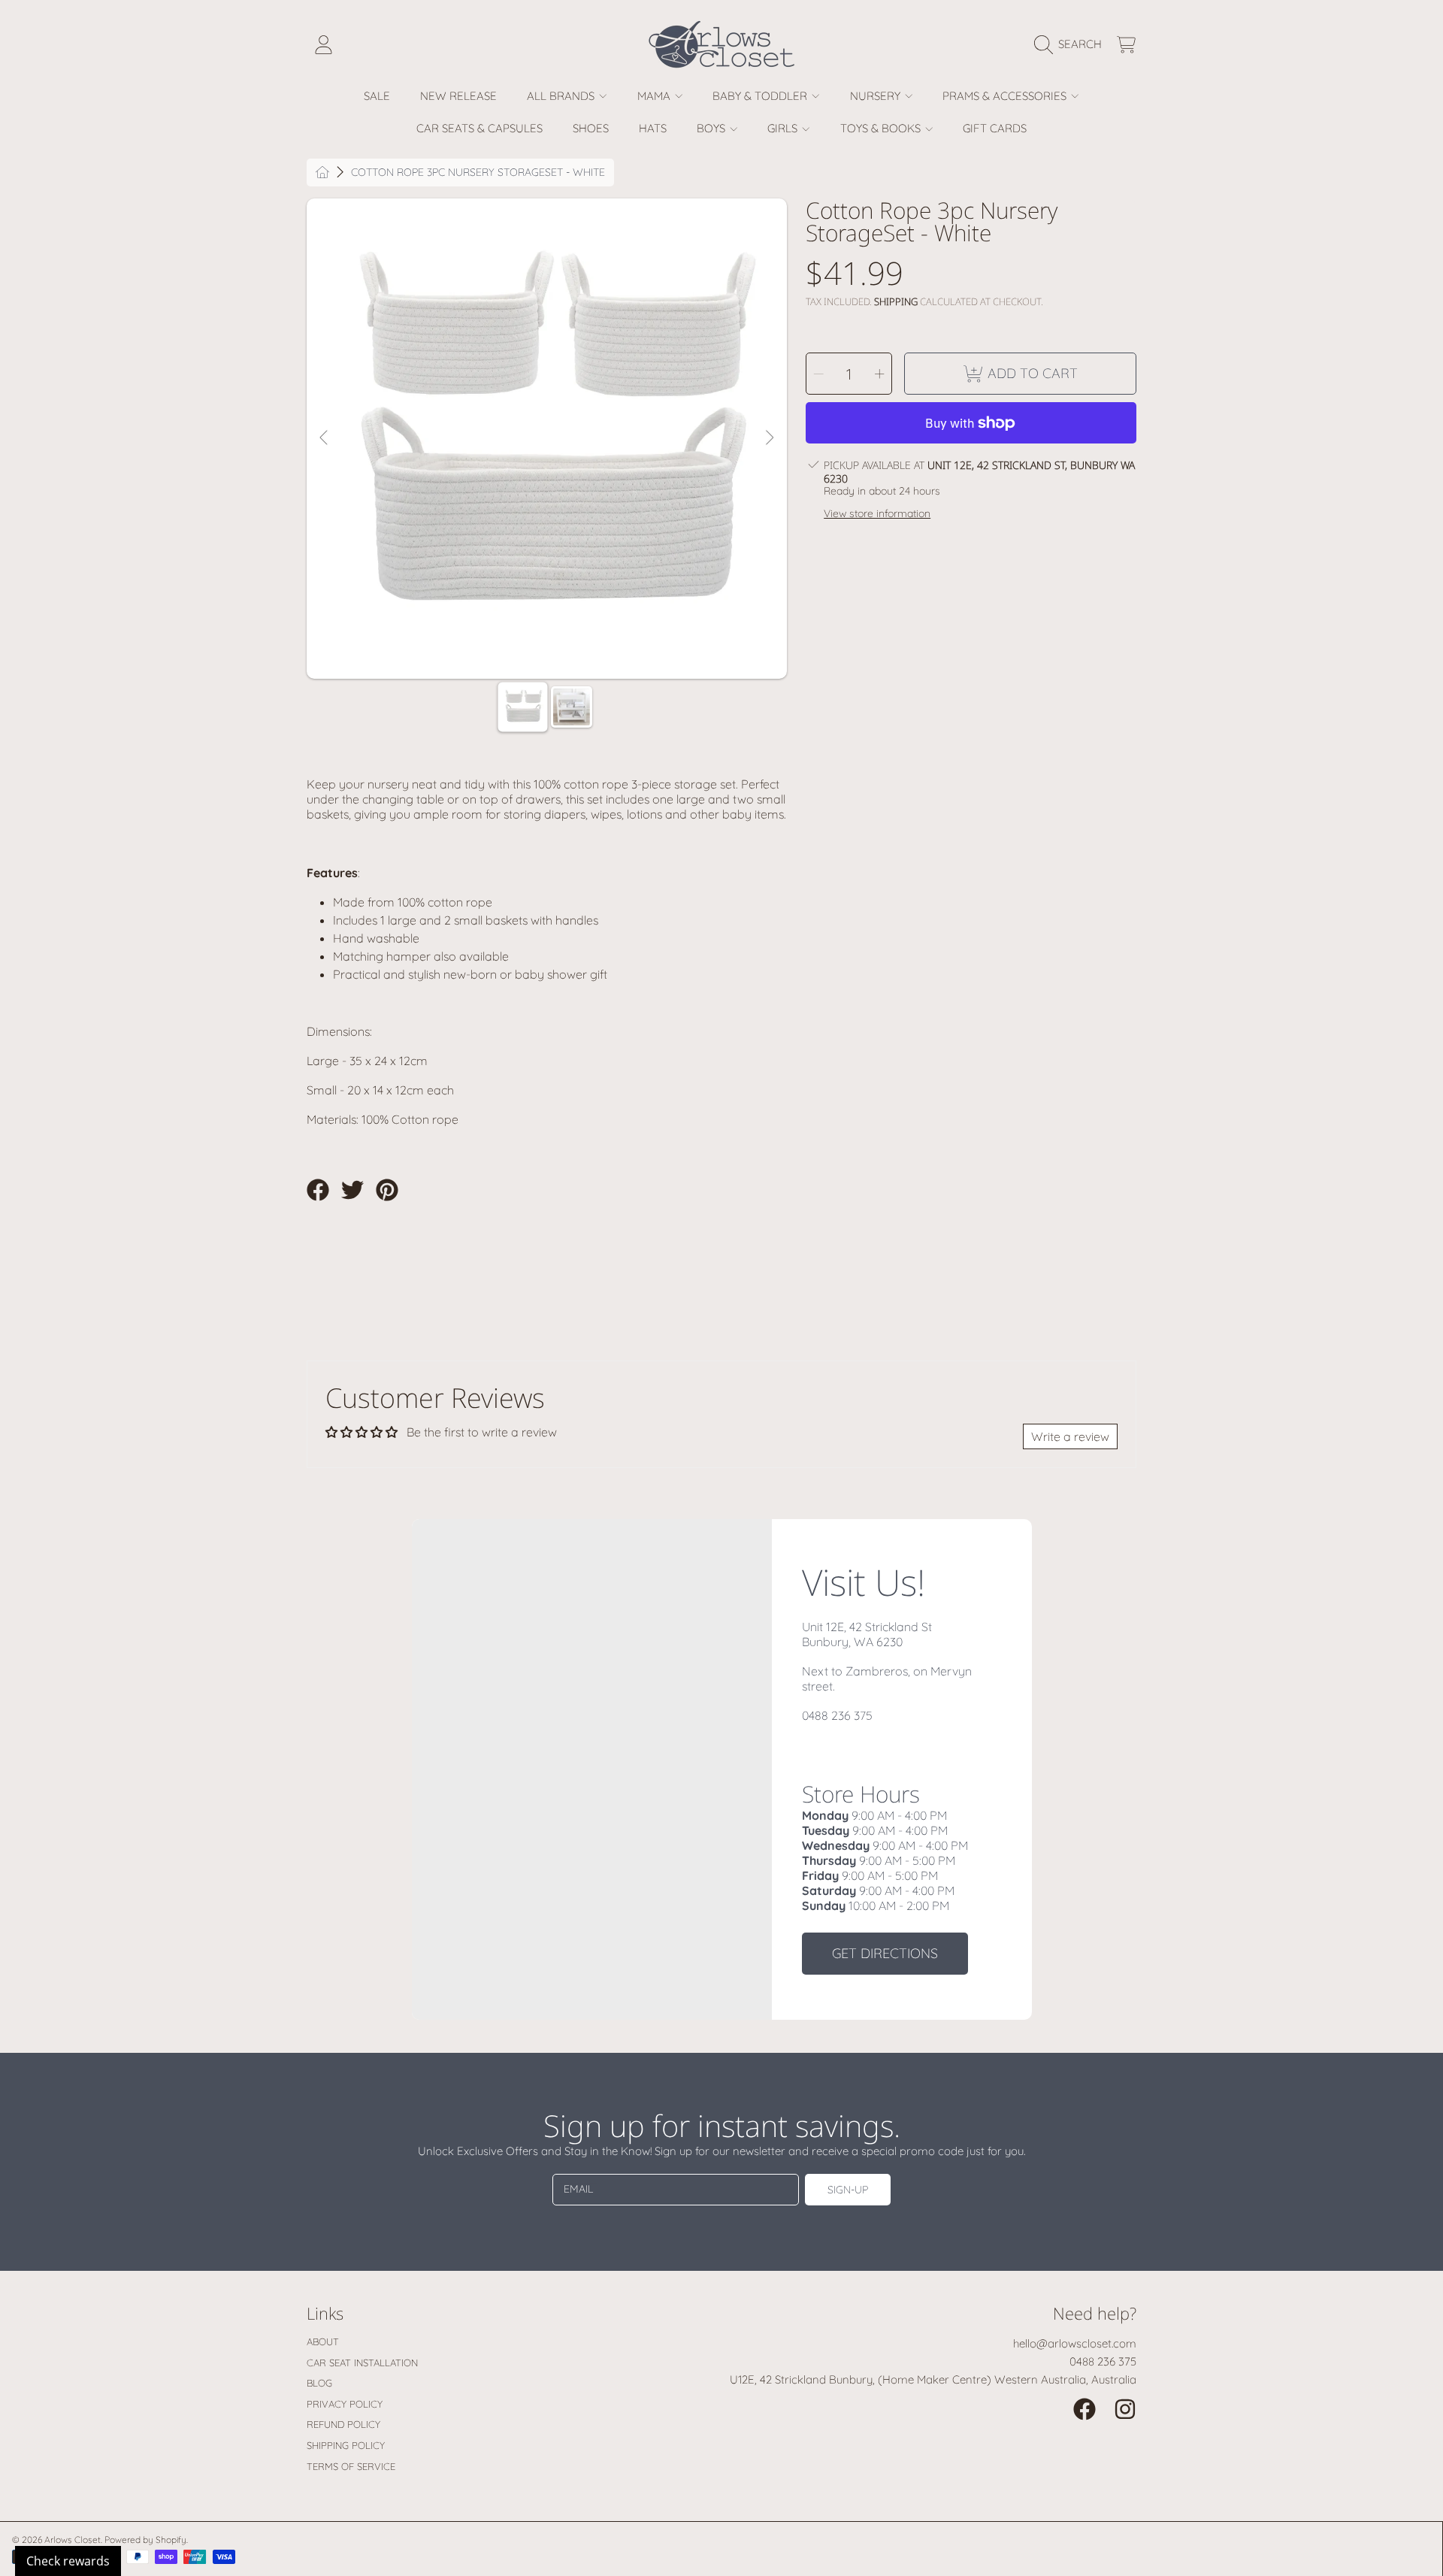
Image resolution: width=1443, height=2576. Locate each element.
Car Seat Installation (362, 2363)
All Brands (562, 96)
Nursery (877, 96)
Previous (325, 438)
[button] (1072, 44)
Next (769, 438)
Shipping (896, 302)
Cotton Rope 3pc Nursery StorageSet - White (478, 173)
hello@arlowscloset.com (1075, 2343)
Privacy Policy (345, 2404)
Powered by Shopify (145, 2540)
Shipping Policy (346, 2445)
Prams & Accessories (1006, 96)
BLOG (319, 2383)
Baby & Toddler (761, 96)
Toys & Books (882, 128)
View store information (877, 514)
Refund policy (343, 2424)
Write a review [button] (1070, 1436)
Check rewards (68, 2561)
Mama (655, 96)
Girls (784, 128)
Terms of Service (351, 2466)
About (323, 2341)
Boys (712, 128)
